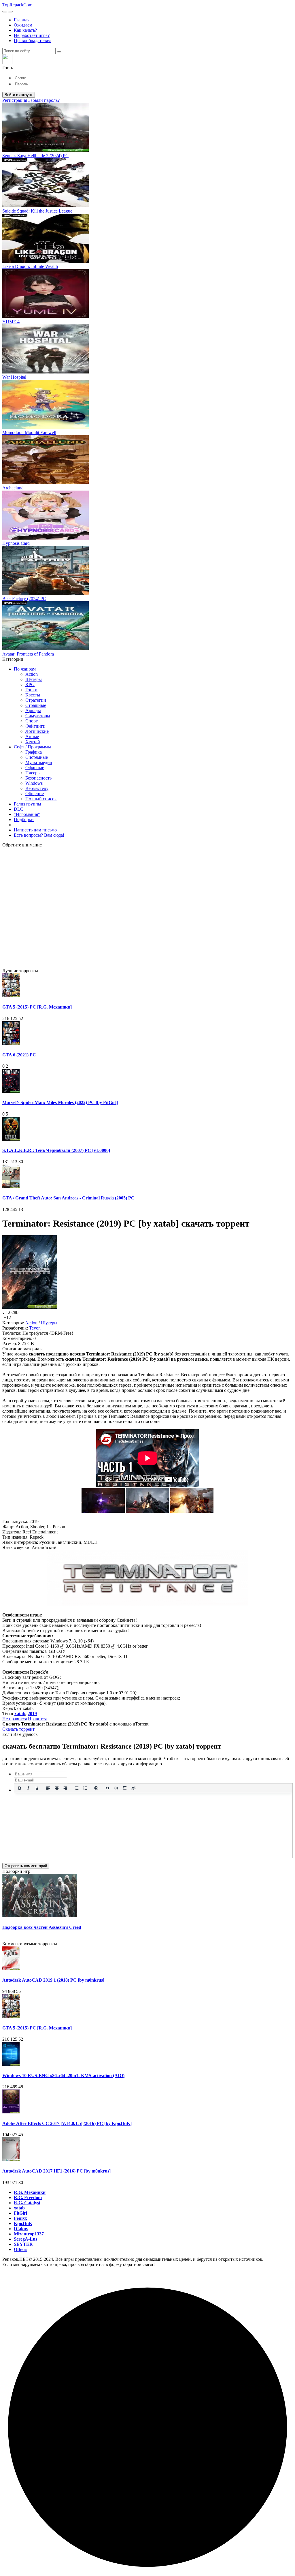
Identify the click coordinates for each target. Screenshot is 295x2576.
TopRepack (17, 5)
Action (32, 674)
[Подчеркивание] (37, 1788)
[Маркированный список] (77, 1788)
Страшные (36, 705)
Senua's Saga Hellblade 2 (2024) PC (35, 156)
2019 (32, 1714)
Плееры (33, 773)
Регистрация (15, 100)
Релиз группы (28, 804)
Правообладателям (32, 41)
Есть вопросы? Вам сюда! (39, 835)
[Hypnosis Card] (46, 538)
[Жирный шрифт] (20, 1788)
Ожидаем (23, 25)
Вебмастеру (37, 788)
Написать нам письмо (35, 830)
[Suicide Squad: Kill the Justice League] (46, 206)
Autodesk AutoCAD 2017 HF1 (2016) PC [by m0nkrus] (56, 2171)
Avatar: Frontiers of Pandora (28, 654)
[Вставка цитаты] (107, 1788)
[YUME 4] (46, 317)
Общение (35, 794)
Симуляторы (38, 716)
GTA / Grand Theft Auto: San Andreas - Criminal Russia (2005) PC (68, 1198)
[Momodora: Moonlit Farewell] (46, 427)
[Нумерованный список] (85, 1788)
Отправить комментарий (26, 1866)
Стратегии (36, 700)
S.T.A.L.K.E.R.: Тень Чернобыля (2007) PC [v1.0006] (56, 1150)
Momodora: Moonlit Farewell (29, 432)
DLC (19, 809)
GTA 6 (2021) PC (19, 1055)
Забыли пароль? (44, 100)
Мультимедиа (39, 762)
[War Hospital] (46, 372)
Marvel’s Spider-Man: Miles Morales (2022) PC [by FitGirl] (60, 1102)
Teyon (35, 1328)
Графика (34, 752)
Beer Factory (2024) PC (24, 599)
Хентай (33, 742)
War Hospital (14, 377)
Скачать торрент (18, 1729)
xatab (20, 1714)
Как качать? (25, 30)
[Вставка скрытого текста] (133, 1788)
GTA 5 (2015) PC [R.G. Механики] (37, 1007)
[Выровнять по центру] (57, 1788)
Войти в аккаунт (19, 95)
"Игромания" (27, 814)
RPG (30, 685)
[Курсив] (28, 1788)
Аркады (33, 710)
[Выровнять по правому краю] (65, 1788)
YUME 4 (11, 322)
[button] (147, 62)
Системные (37, 757)
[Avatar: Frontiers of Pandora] (46, 649)
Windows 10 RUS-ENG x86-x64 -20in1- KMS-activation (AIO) (63, 2075)
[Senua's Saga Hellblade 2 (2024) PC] (46, 150)
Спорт (32, 721)
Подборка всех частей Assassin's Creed (42, 1927)
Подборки (24, 819)
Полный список (41, 799)
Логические (37, 731)
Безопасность (38, 778)
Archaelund (13, 488)
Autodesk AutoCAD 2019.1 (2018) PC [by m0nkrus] (53, 1980)
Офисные (35, 768)
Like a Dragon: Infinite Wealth (30, 266)
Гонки (31, 690)
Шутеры (34, 679)
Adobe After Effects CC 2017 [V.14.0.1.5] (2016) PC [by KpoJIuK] (67, 2123)
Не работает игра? (32, 35)
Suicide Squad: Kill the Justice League (37, 211)
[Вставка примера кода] (116, 1788)
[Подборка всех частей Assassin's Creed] (40, 1916)
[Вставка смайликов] (97, 1788)
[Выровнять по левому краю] (48, 1788)
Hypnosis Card (16, 543)
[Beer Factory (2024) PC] (46, 593)
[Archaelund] (46, 483)
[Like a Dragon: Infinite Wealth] (46, 261)
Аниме (32, 736)
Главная (22, 20)
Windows (34, 783)
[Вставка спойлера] (125, 1788)
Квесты (33, 695)
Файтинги (35, 726)
